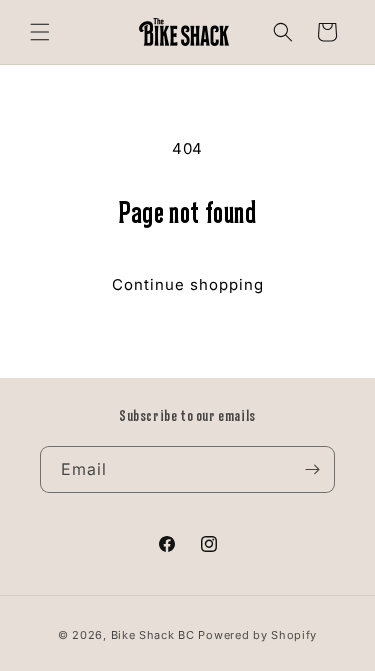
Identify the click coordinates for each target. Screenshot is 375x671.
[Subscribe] (312, 469)
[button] (40, 32)
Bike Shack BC (153, 635)
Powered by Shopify (257, 635)
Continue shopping (188, 284)
